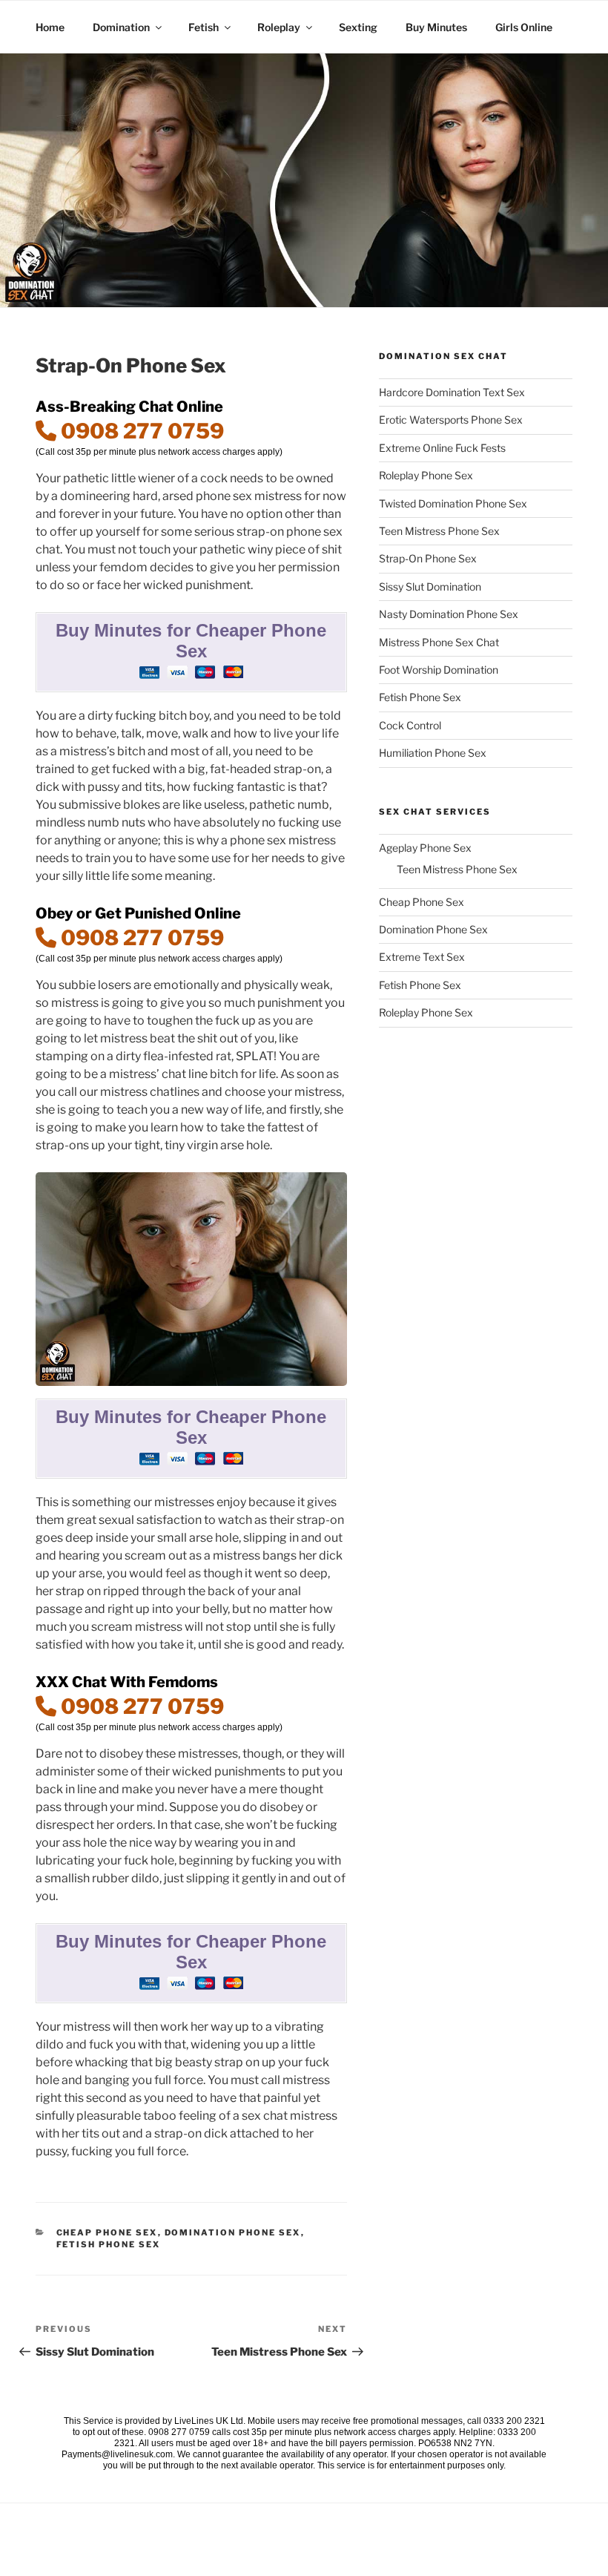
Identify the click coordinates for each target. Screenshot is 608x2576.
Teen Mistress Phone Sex (439, 531)
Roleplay (279, 27)
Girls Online (524, 27)
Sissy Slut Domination (430, 586)
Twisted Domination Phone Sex (453, 503)
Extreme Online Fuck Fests (442, 448)
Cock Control (410, 725)
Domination (121, 27)
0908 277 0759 (140, 431)
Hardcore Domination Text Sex (452, 392)
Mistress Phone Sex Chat (439, 642)
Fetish (204, 27)
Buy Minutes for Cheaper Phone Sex (191, 641)
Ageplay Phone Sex (425, 848)
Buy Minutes (436, 27)
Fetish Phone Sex (109, 2244)
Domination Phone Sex (233, 2232)
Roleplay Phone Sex (426, 475)
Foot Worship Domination (439, 670)
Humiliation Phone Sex (433, 753)
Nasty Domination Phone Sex (449, 614)
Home (50, 27)
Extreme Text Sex (422, 957)
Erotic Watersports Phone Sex (451, 420)
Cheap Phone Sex (107, 2232)
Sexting (358, 27)
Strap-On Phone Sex (428, 558)
